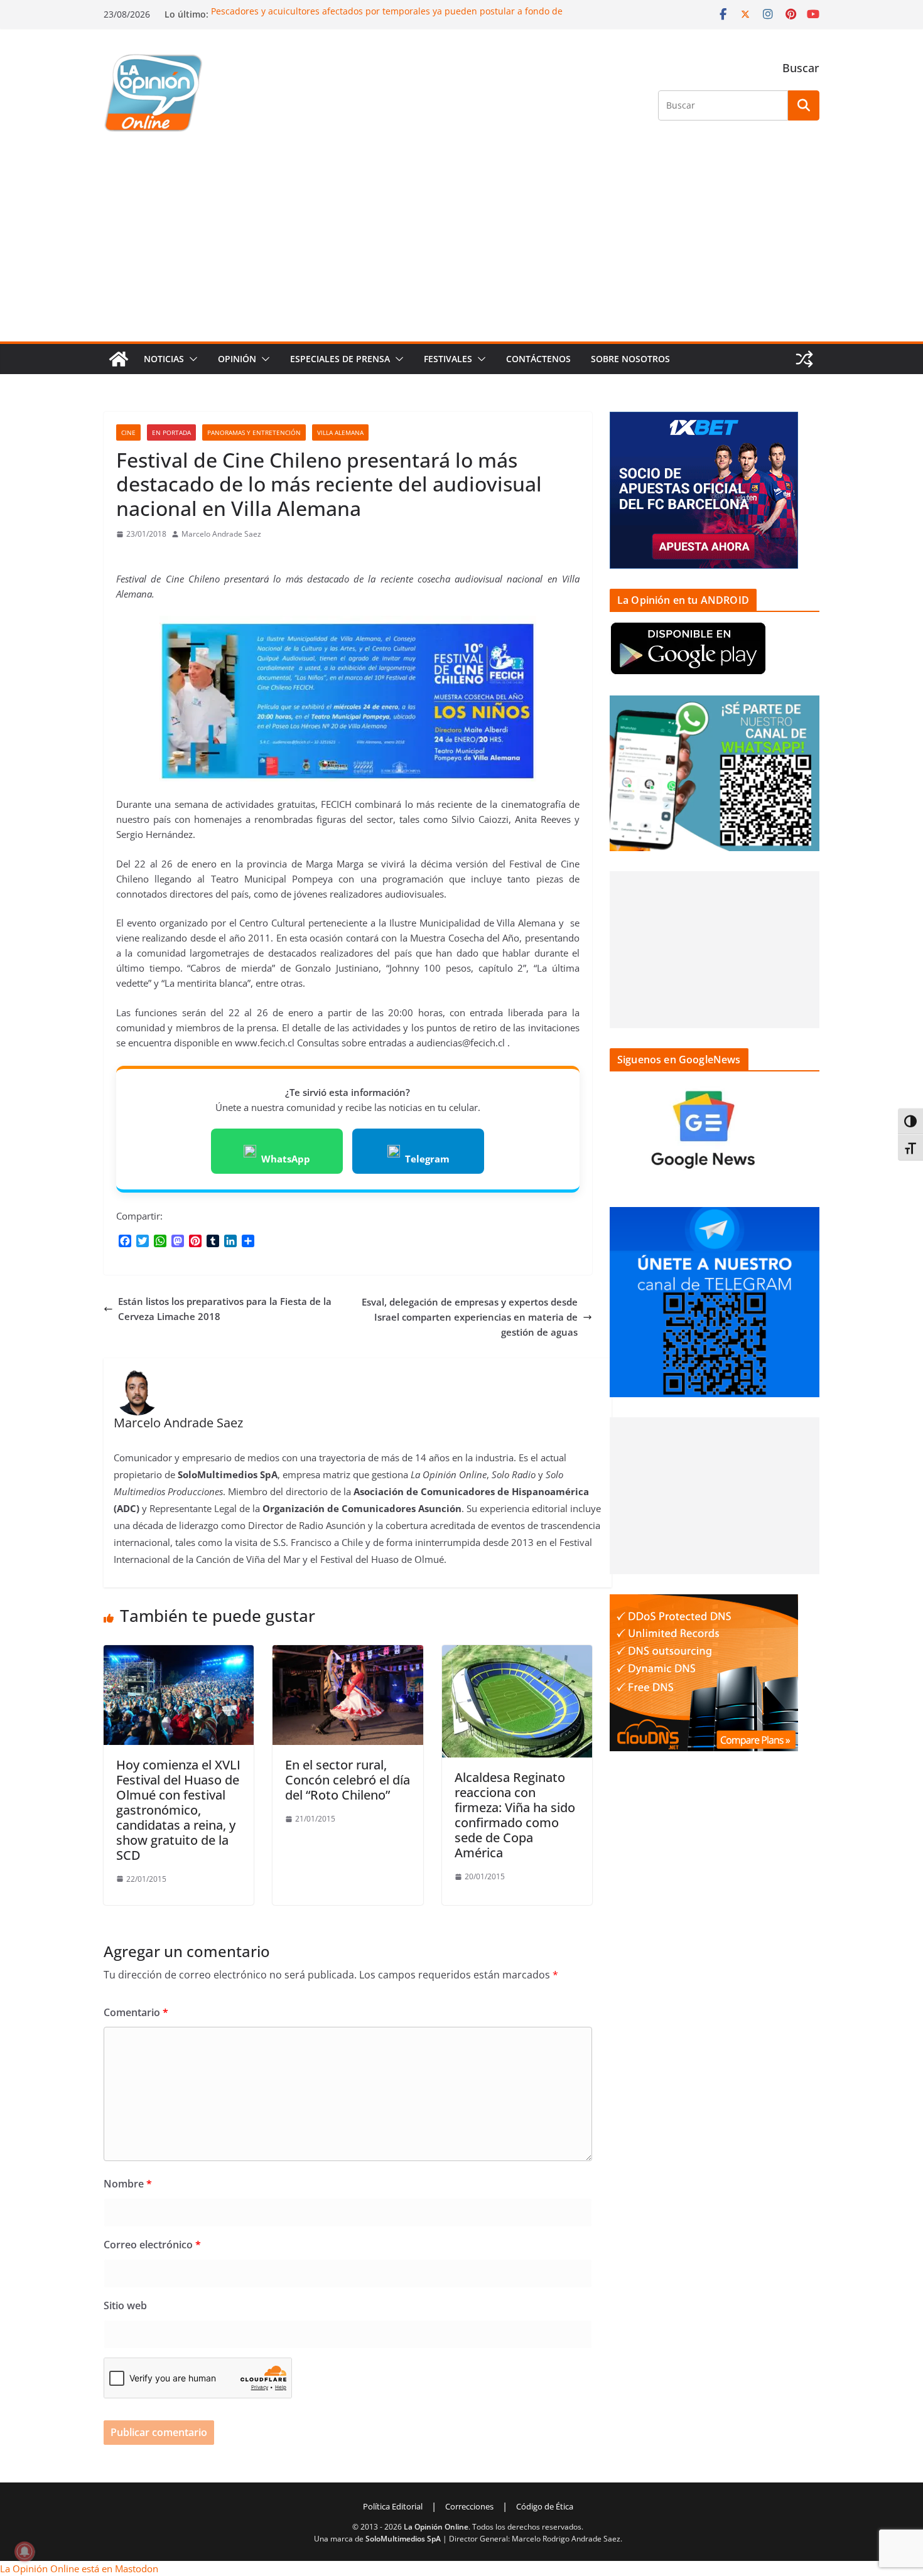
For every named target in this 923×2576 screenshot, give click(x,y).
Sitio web (125, 2305)
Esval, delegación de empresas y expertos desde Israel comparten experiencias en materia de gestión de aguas (470, 1317)
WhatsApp (286, 1159)
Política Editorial (393, 2506)
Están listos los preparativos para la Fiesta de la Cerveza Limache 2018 (225, 1309)
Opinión (237, 359)
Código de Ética (545, 2506)
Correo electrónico (152, 2245)
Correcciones (469, 2506)
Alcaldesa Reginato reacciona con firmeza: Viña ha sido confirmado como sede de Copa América (515, 1815)
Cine (128, 432)
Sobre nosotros (630, 359)
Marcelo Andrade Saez (221, 534)
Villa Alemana (340, 432)
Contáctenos (538, 359)
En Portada (171, 432)
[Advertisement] (462, 247)
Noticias (164, 359)
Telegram (427, 1159)
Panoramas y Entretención (254, 432)
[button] (191, 359)
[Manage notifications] (24, 2552)
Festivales (448, 359)
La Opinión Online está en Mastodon (79, 2568)
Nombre (128, 2184)
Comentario (136, 2012)
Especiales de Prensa (340, 359)
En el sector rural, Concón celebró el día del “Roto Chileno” (348, 1780)
